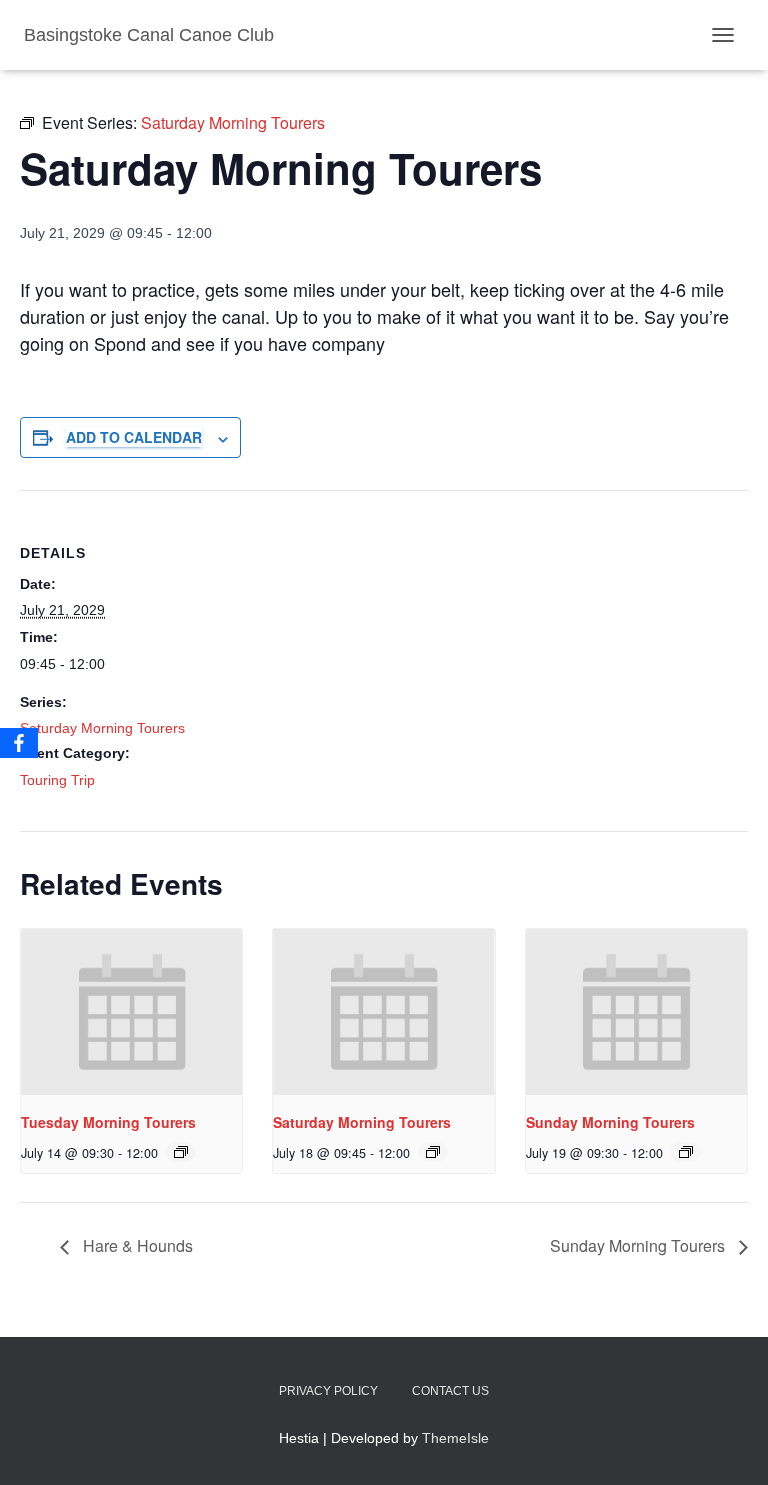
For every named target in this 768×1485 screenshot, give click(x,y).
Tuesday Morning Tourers (108, 1122)
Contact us (450, 1391)
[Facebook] (19, 743)
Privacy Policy (328, 1391)
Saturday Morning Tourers (102, 728)
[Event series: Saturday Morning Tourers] (181, 1152)
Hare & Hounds (136, 1245)
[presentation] (131, 1012)
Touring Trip (57, 780)
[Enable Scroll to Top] (728, 1445)
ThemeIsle (455, 1438)
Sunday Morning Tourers (610, 1122)
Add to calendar (134, 437)
